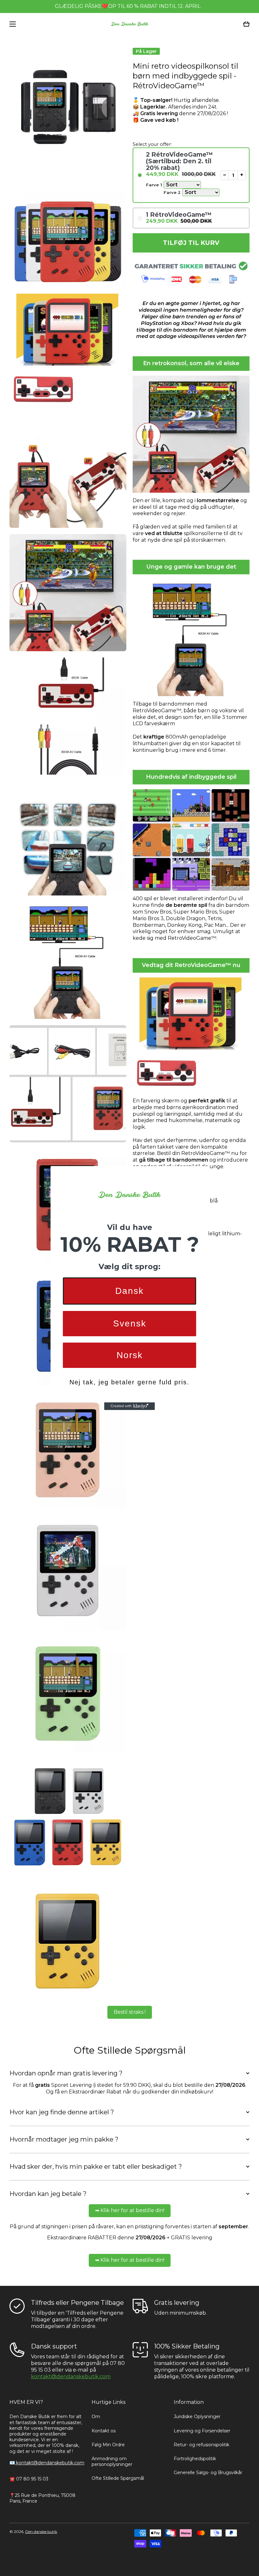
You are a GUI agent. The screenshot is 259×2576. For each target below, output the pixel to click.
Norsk (130, 1355)
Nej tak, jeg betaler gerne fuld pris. (129, 1382)
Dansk (129, 1291)
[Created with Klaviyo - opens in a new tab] (129, 1406)
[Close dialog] (202, 1173)
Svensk (130, 1323)
